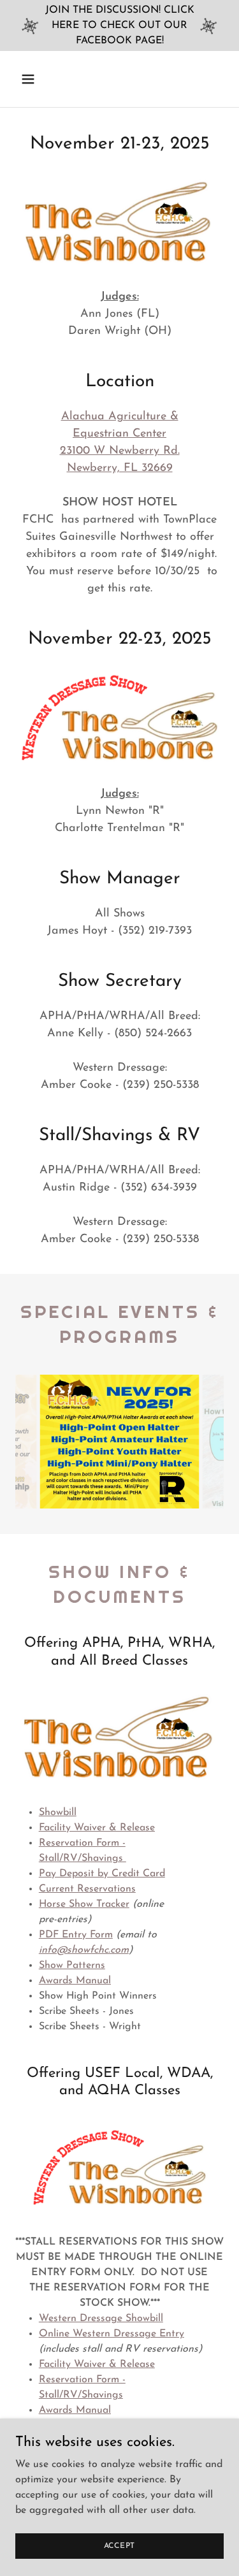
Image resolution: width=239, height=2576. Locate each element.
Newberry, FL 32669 (120, 468)
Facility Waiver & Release (97, 2364)
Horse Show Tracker (84, 1904)
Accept (120, 2545)
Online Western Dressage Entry (112, 2334)
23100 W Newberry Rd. (120, 451)
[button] (39, 79)
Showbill (58, 1813)
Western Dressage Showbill (101, 2319)
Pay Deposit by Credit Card (102, 1874)
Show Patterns (72, 1965)
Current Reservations (87, 1889)
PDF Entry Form (76, 1935)
